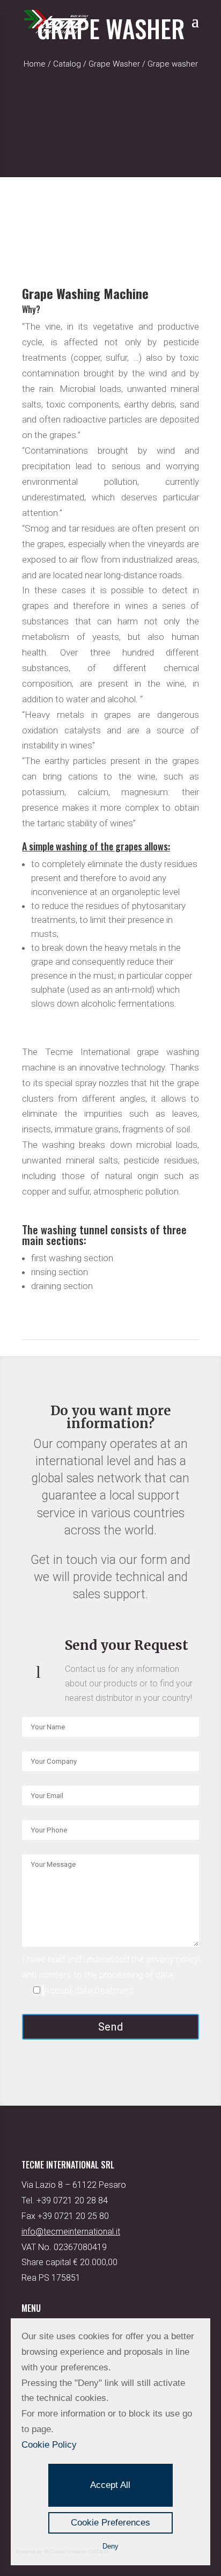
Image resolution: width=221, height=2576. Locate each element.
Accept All (110, 2485)
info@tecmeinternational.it (71, 2232)
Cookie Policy (49, 2445)
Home (35, 64)
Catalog (67, 64)
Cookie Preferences (110, 2523)
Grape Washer (114, 64)
